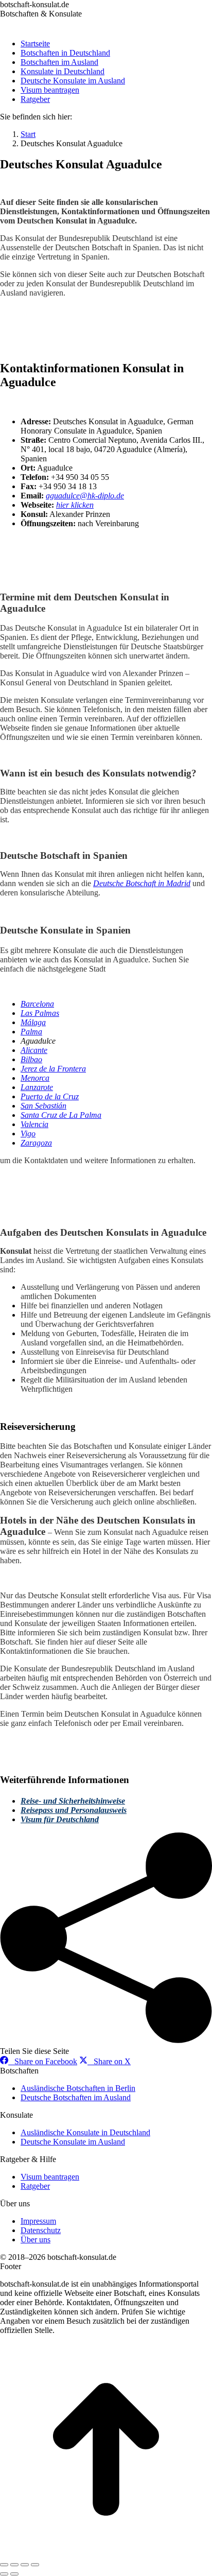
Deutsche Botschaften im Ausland (76, 2097)
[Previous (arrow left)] (4, 2574)
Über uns (36, 2240)
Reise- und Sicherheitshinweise (73, 1801)
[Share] (14, 2565)
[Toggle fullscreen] (25, 2565)
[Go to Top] (106, 2553)
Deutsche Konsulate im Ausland (73, 2142)
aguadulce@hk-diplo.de (85, 496)
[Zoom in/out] (35, 2565)
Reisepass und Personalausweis (74, 1810)
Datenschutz (41, 2230)
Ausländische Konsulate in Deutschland (85, 2132)
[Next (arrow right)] (14, 2574)
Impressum (38, 2221)
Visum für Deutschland (60, 1819)
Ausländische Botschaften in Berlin (78, 2088)
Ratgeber (35, 2186)
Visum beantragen (50, 2177)
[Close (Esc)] (4, 2565)
